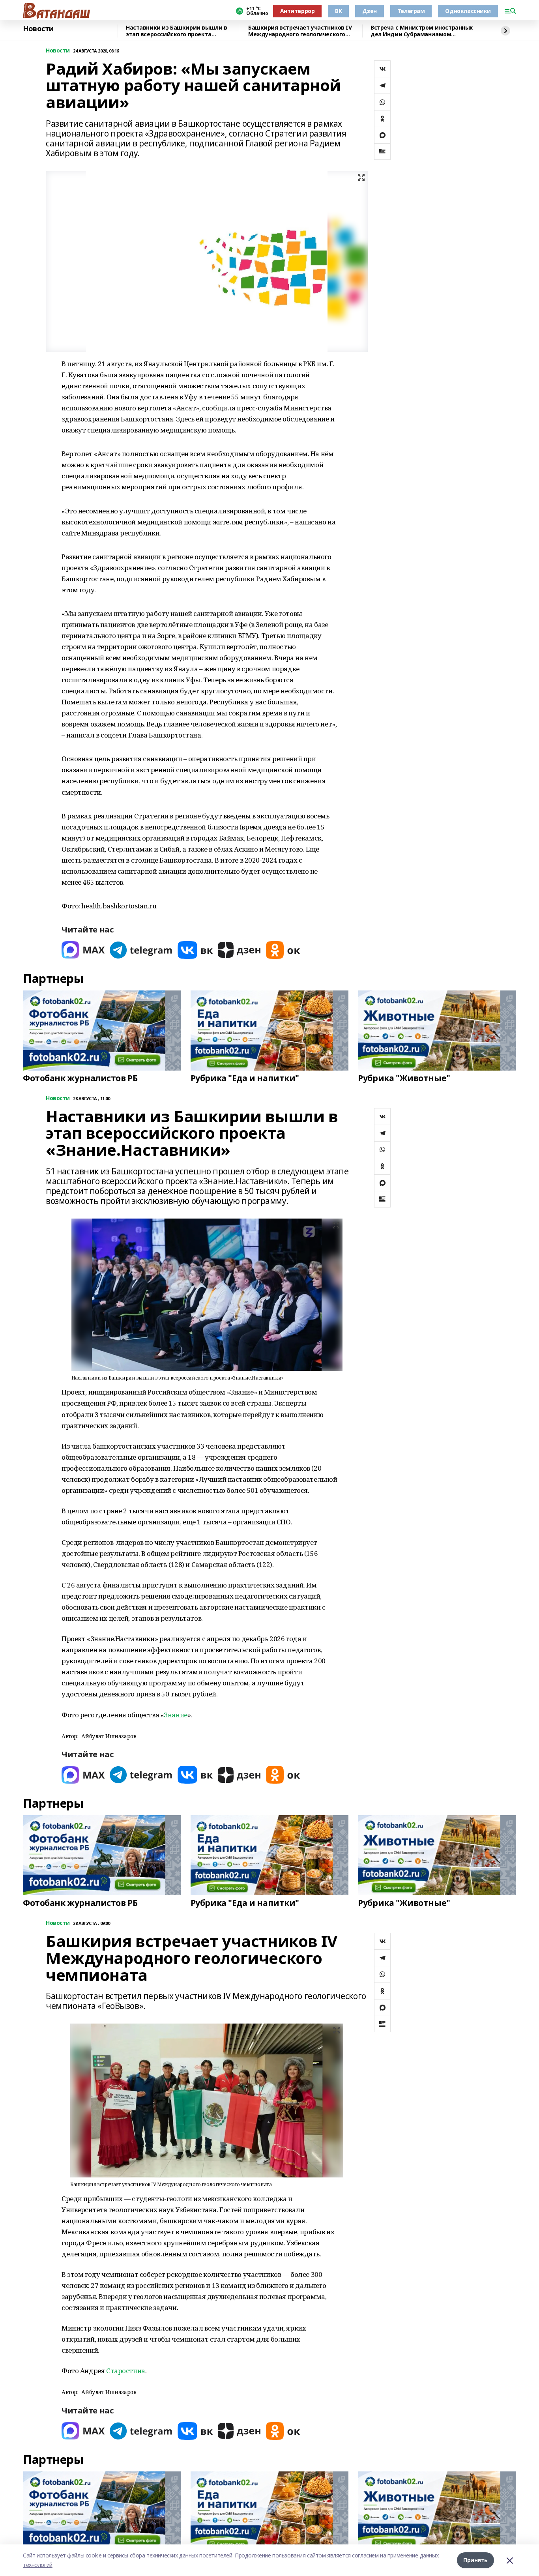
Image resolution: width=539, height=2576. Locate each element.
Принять (475, 2560)
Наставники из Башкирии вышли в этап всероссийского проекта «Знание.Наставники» (176, 31)
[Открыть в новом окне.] (83, 950)
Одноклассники (468, 11)
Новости (38, 29)
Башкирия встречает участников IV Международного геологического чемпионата (300, 31)
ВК (338, 11)
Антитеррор (298, 11)
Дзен (369, 11)
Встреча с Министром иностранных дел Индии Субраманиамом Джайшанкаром (422, 31)
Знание (175, 1715)
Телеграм (411, 11)
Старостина (126, 2371)
